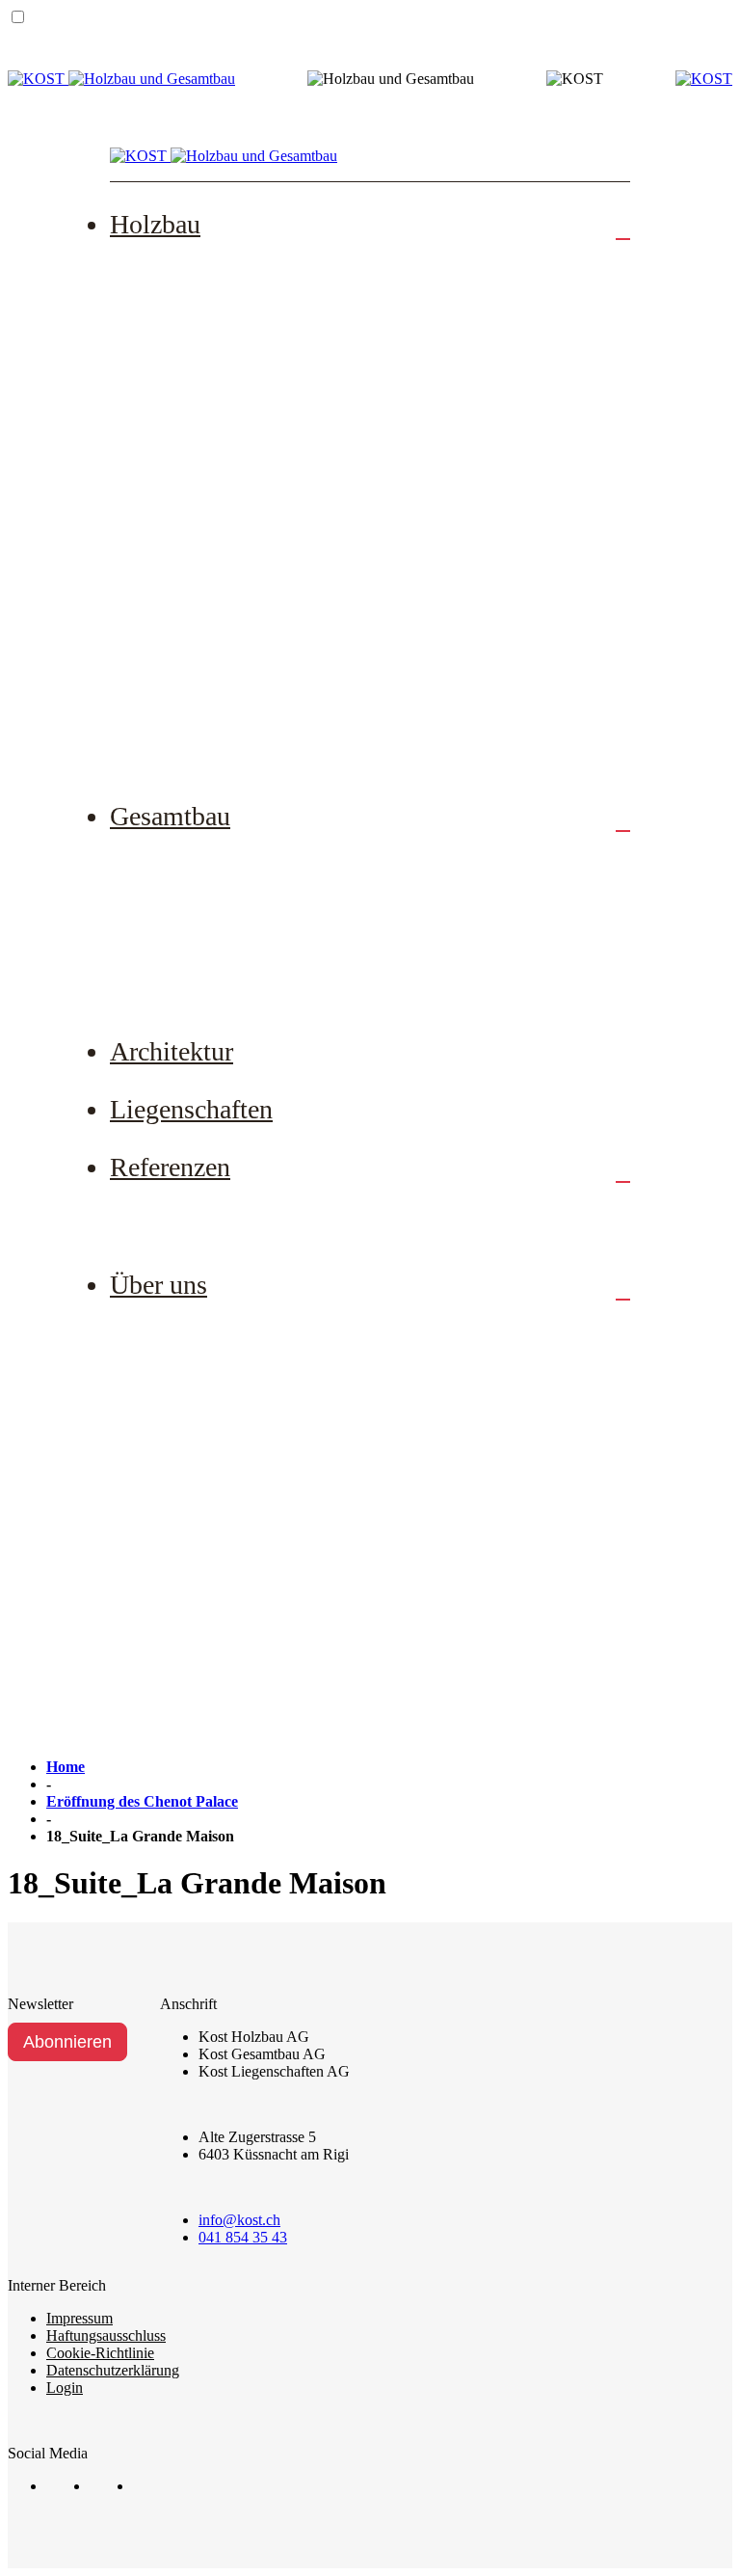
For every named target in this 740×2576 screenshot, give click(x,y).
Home (66, 1767)
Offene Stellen (199, 1389)
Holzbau (155, 224)
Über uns (159, 1285)
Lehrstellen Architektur (229, 1508)
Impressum (79, 2318)
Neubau (175, 270)
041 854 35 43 (243, 2237)
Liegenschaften (191, 1109)
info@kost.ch (239, 2220)
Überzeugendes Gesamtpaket (250, 980)
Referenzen (170, 1167)
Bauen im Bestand (212, 921)
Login (65, 2388)
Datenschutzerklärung (113, 2370)
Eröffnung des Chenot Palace (142, 1801)
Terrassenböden (203, 507)
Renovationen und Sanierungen (258, 389)
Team (168, 1330)
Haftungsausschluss (106, 2335)
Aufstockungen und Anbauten (252, 330)
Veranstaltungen (204, 1626)
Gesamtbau (170, 816)
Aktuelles (182, 1568)
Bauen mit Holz (204, 626)
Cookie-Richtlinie (100, 2353)
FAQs (169, 685)
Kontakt (176, 1686)
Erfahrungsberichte (215, 1213)
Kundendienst (197, 567)
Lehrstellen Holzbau (219, 1449)
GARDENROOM (211, 744)
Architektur (172, 1051)
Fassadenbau (193, 448)
